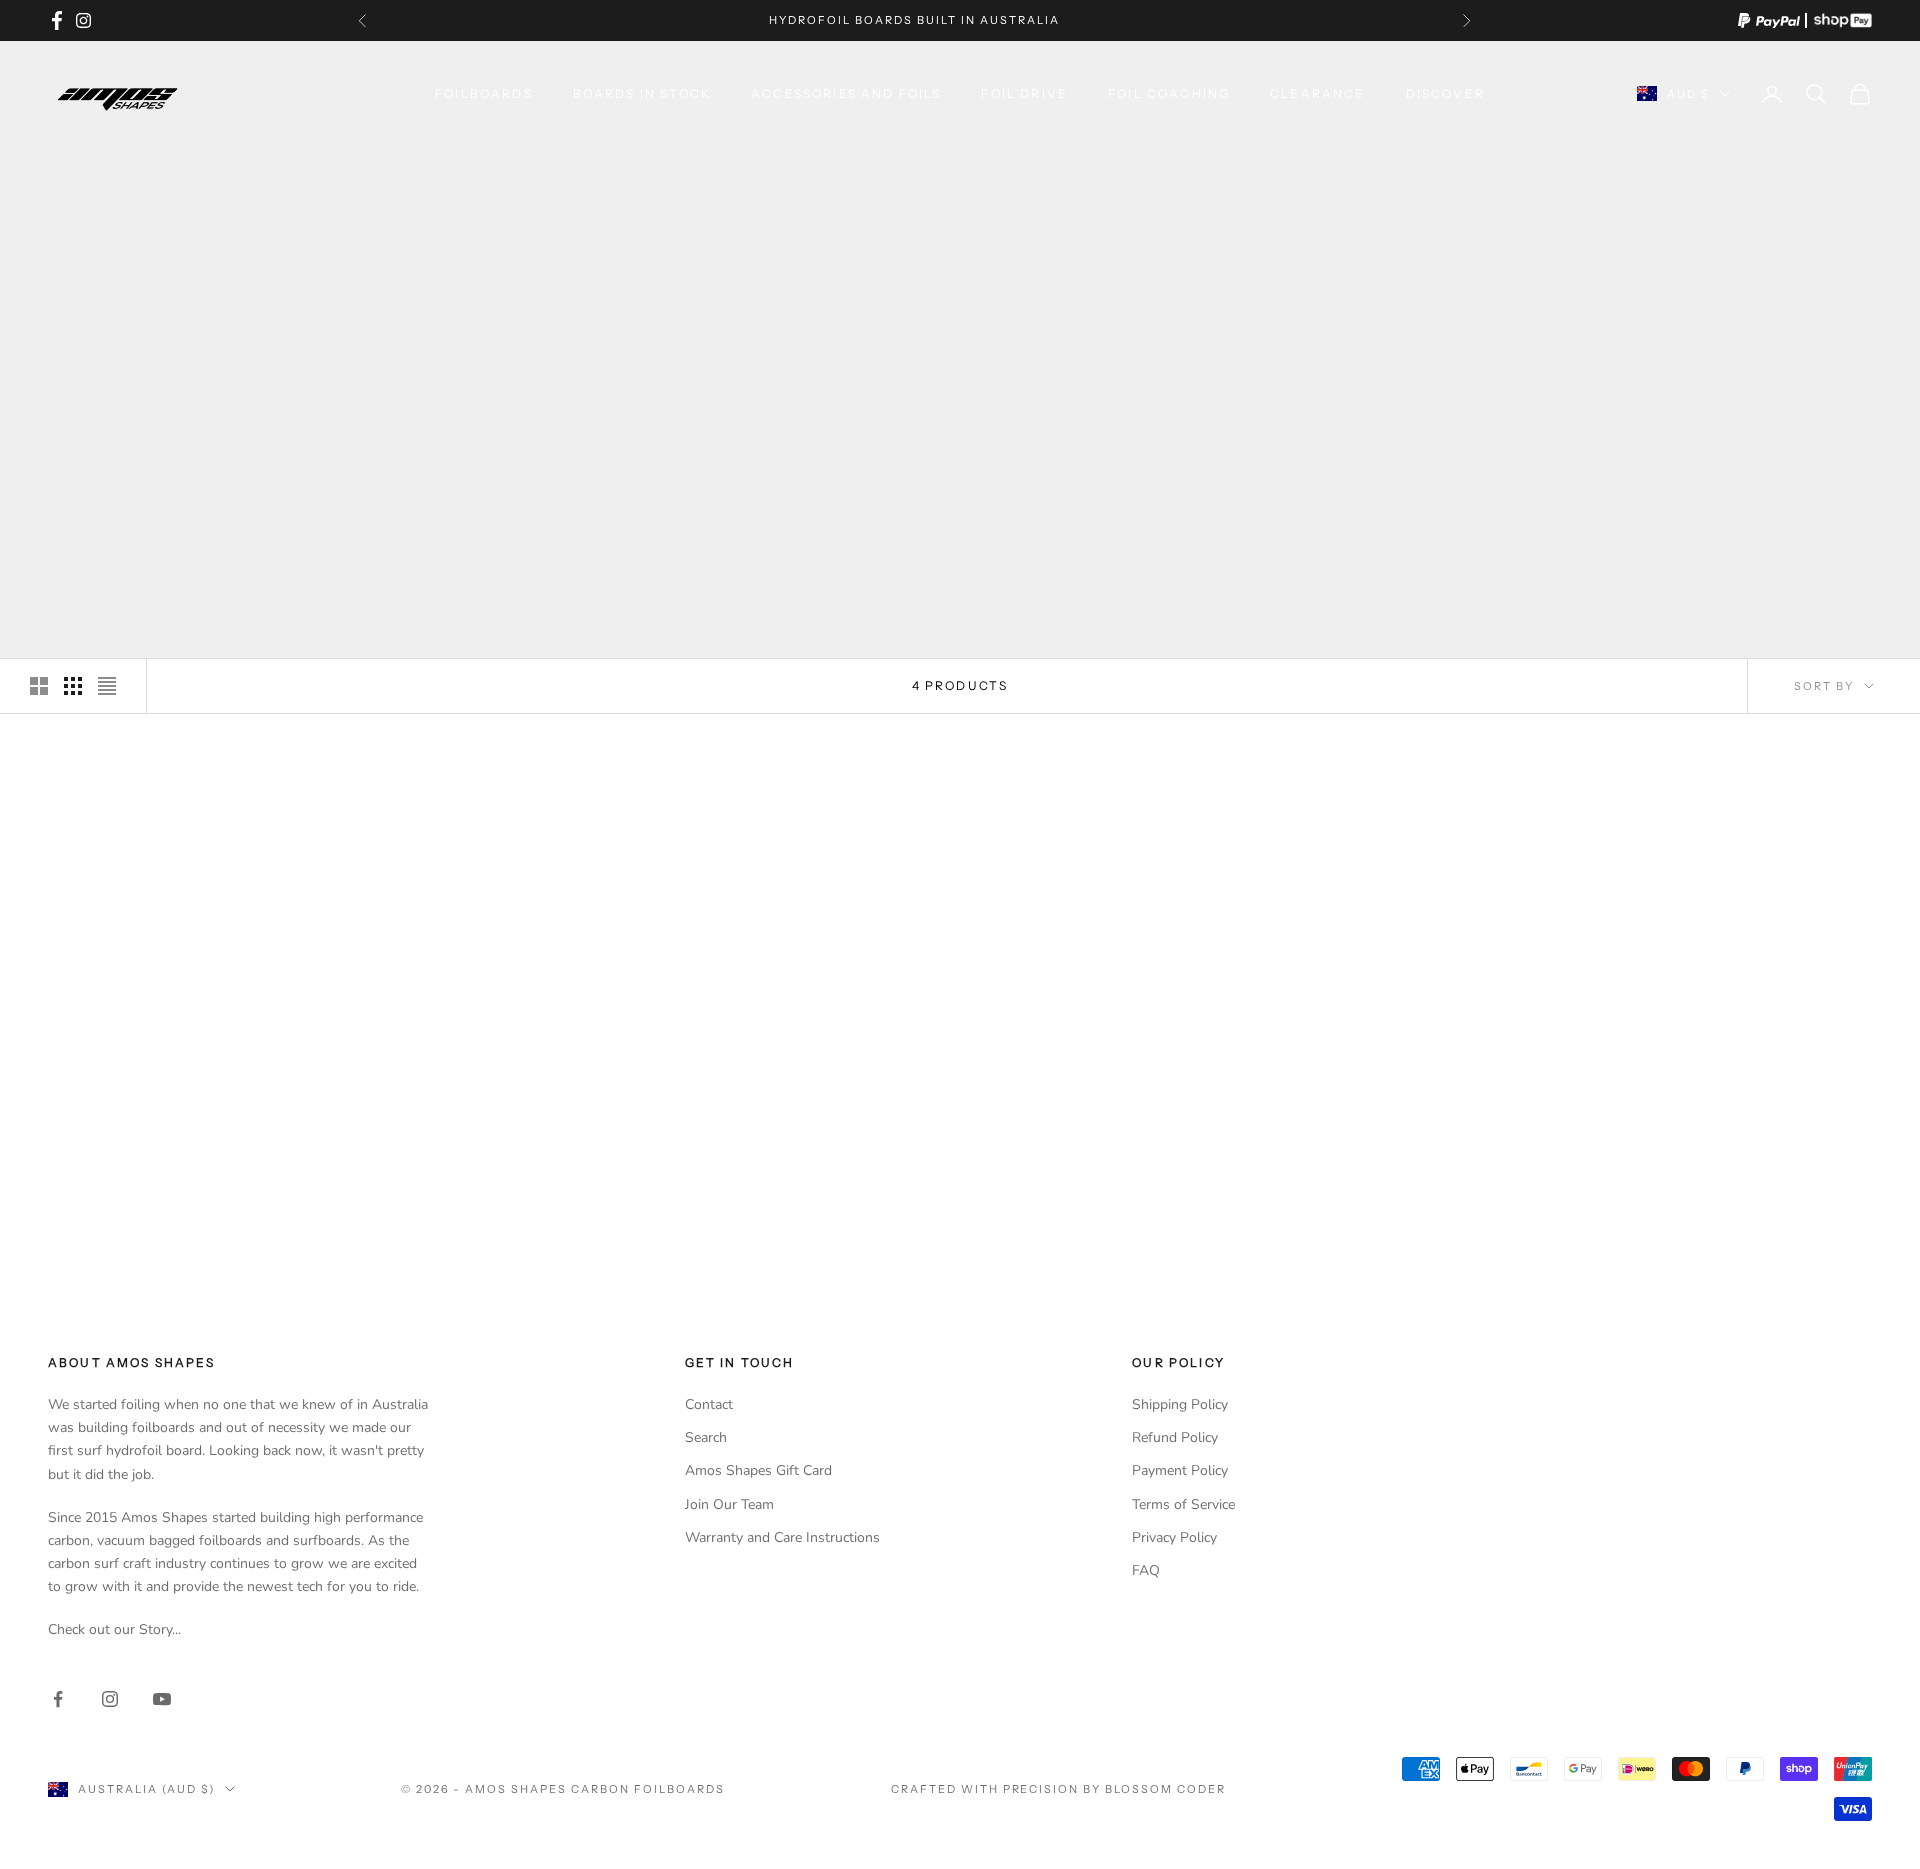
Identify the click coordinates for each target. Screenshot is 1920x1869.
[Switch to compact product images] (107, 686)
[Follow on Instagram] (110, 1699)
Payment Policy (1180, 1470)
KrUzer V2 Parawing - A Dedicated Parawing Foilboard (253, 1211)
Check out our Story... (114, 1629)
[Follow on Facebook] (58, 1699)
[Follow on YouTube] (162, 1699)
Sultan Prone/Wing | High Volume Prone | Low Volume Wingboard (724, 1211)
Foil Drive (1024, 93)
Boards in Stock (642, 93)
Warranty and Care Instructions (782, 1537)
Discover (1445, 93)
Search (706, 1437)
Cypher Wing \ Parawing (1196, 1201)
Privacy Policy (1174, 1537)
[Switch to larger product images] (39, 686)
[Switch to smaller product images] (73, 686)
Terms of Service (1183, 1504)
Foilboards (484, 93)
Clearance (1317, 93)
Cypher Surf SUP (1666, 1201)
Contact (709, 1404)
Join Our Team (729, 1504)
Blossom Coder (1165, 1789)
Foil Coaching (1169, 93)
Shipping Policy (1180, 1404)
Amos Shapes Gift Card (758, 1470)
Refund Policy (1175, 1437)
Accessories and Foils (846, 93)
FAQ (1146, 1570)
